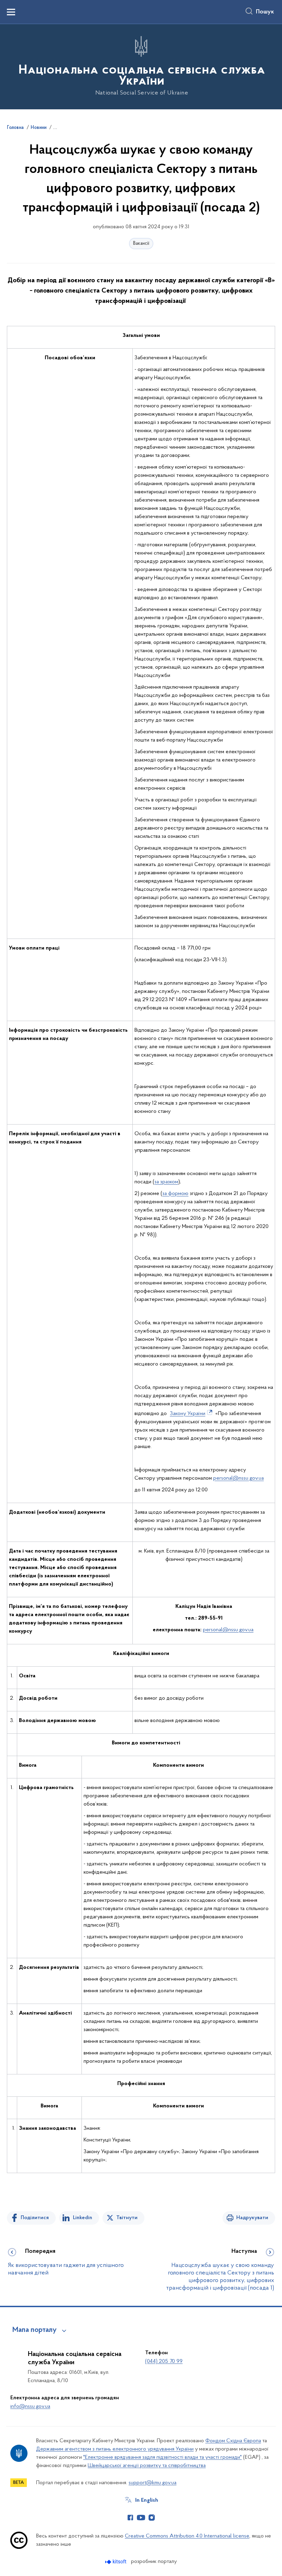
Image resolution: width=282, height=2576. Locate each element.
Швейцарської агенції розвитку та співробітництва (147, 2466)
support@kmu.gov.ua (153, 2483)
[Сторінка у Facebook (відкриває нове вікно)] (130, 2518)
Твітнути (127, 2218)
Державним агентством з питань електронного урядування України (115, 2449)
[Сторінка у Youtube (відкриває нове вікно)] (141, 2518)
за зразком (166, 1182)
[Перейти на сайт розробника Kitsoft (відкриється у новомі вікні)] (116, 2562)
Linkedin (83, 2218)
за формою (175, 1194)
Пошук (265, 12)
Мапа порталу (35, 2330)
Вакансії (141, 244)
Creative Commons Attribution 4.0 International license (187, 2536)
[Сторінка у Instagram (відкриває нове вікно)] (152, 2518)
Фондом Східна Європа (233, 2441)
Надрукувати (252, 2218)
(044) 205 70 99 (164, 2361)
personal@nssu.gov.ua (238, 1478)
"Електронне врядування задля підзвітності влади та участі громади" (162, 2457)
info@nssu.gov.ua (30, 2407)
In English (147, 2500)
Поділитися (35, 2218)
